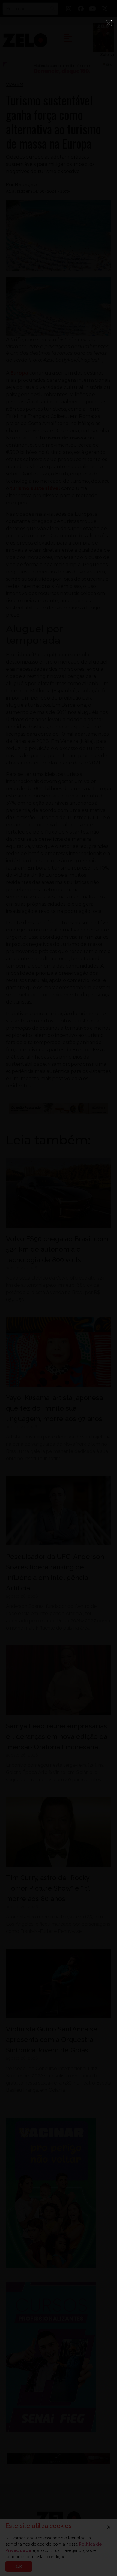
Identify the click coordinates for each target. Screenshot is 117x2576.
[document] (58, 1288)
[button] (109, 23)
